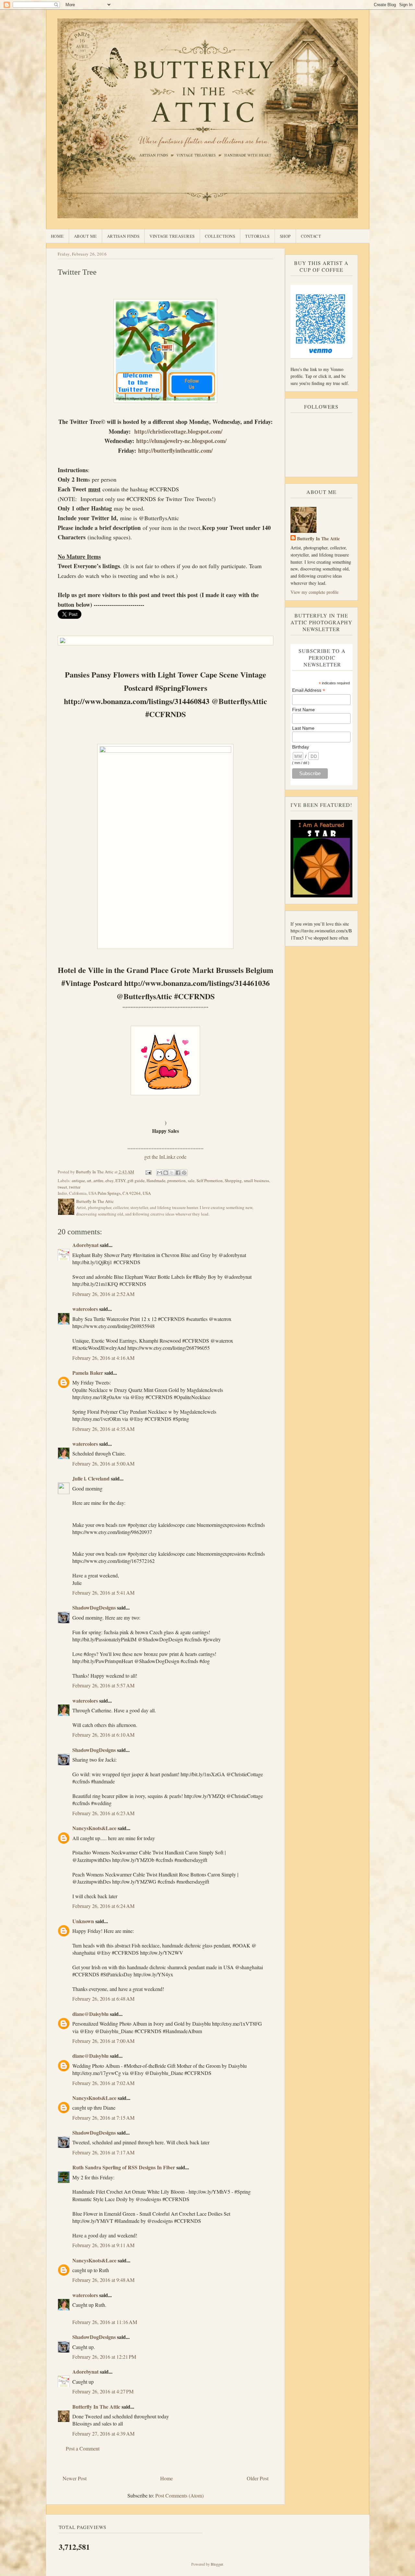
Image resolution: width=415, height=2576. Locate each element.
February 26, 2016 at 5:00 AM (103, 1463)
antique (78, 1180)
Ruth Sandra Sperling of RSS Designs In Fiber (124, 2167)
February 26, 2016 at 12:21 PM (104, 2357)
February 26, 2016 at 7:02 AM (103, 2083)
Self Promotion (210, 1180)
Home (57, 236)
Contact (311, 236)
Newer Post (75, 2478)
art (89, 1180)
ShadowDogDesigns (94, 1607)
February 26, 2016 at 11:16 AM (105, 2322)
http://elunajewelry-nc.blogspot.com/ (181, 441)
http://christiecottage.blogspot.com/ (178, 431)
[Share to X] (172, 1173)
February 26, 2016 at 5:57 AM (103, 1685)
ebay (109, 1180)
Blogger (217, 2564)
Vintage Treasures (172, 236)
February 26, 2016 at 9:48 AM (103, 2280)
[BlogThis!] (166, 1173)
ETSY (120, 1180)
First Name (303, 710)
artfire (98, 1180)
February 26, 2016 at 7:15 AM (103, 2118)
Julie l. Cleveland (91, 1478)
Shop (285, 236)
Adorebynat (85, 1245)
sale (191, 1180)
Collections (220, 236)
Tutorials (257, 236)
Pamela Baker (88, 1373)
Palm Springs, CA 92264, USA (124, 1193)
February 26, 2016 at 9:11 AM (103, 2245)
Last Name (303, 728)
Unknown (83, 1921)
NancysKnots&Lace (94, 1828)
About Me (85, 236)
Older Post (258, 2478)
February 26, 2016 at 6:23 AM (103, 1813)
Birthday (301, 747)
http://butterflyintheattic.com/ (175, 450)
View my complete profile (314, 592)
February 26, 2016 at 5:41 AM (103, 1593)
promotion (177, 1180)
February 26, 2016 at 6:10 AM (103, 1735)
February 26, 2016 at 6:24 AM (103, 1906)
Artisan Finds (123, 236)
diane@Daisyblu (90, 2014)
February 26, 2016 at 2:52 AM (103, 1294)
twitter (75, 1187)
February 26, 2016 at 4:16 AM (103, 1358)
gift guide (136, 1180)
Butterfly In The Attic (96, 2407)
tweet (62, 1187)
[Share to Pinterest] (184, 1173)
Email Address (309, 690)
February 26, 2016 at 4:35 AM (103, 1429)
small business (256, 1180)
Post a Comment (83, 2448)
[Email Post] (148, 1172)
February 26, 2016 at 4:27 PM (103, 2391)
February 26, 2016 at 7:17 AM (103, 2152)
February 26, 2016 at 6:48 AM (103, 1999)
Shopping (233, 1180)
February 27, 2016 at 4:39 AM (103, 2433)
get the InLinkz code (165, 1157)
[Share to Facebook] (178, 1173)
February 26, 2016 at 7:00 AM (103, 2041)
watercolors (85, 1309)
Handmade (156, 1180)
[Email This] (160, 1173)
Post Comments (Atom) (179, 2495)
